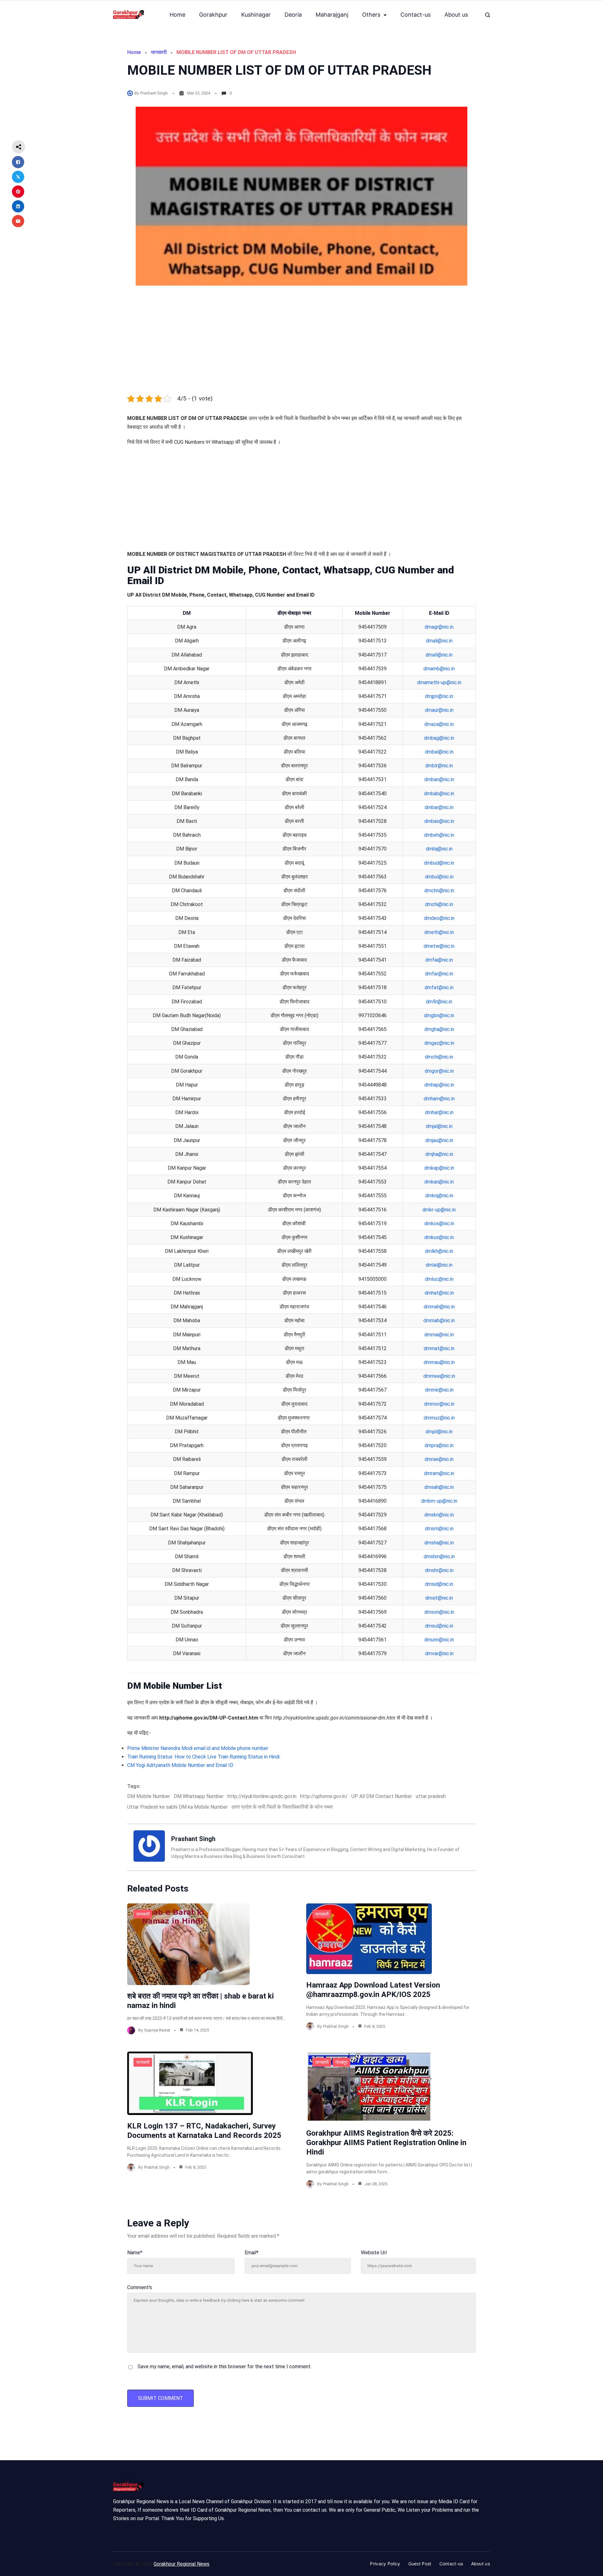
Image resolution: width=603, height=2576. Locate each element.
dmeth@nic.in (439, 932)
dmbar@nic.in (439, 807)
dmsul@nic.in (439, 1626)
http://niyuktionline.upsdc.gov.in (262, 1796)
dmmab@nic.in (439, 1320)
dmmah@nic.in (439, 1307)
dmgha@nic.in (439, 1029)
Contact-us (416, 15)
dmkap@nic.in (439, 1168)
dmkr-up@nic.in (439, 1210)
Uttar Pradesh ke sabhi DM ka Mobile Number (177, 1807)
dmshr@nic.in (439, 1570)
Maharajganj (332, 15)
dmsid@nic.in (439, 1584)
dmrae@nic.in (439, 1459)
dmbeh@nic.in (439, 835)
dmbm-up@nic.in (439, 1501)
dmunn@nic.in (439, 1640)
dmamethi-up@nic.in (439, 682)
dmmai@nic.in (439, 1335)
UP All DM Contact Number (382, 1796)
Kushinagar (256, 15)
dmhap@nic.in (439, 1085)
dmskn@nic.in (439, 1515)
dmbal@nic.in (439, 752)
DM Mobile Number (149, 1796)
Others (371, 15)
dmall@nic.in (439, 655)
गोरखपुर (341, 2062)
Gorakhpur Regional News (182, 2564)
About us (456, 15)
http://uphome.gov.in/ (324, 1796)
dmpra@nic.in (439, 1445)
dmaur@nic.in (439, 710)
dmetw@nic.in (439, 946)
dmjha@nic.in (439, 1154)
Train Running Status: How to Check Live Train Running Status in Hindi (203, 1757)
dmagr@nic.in (439, 627)
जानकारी (159, 52)
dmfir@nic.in (439, 1002)
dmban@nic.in (439, 779)
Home (177, 15)
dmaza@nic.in (439, 724)
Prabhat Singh (336, 2026)
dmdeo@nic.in (439, 918)
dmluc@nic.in (439, 1279)
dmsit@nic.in (439, 1598)
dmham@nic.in (439, 1099)
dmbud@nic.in (439, 863)
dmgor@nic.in (439, 1071)
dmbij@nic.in (439, 849)
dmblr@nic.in (439, 766)
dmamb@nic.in (439, 669)
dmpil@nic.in (439, 1432)
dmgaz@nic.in (439, 1043)
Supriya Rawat (157, 2030)
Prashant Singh (154, 93)
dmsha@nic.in (439, 1543)
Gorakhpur (213, 15)
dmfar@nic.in (439, 974)
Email (252, 2253)
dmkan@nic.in (439, 1182)
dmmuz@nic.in (439, 1418)
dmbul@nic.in (439, 877)
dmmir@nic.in (439, 1390)
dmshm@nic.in (439, 1556)
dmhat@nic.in (439, 1293)
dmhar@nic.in (439, 1112)
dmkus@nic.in (439, 1237)
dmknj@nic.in (439, 1196)
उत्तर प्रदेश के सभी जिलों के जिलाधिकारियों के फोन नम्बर (282, 1807)
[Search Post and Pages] (488, 15)
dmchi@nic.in (439, 904)
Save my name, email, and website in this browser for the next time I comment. (225, 2367)
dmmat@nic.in (439, 1348)
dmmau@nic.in (439, 1362)
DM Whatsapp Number (199, 1796)
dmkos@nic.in (439, 1224)
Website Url (374, 2253)
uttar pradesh (431, 1796)
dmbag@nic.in (439, 738)
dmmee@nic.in (439, 1376)
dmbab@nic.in (439, 794)
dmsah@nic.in (439, 1487)
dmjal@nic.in (439, 1126)
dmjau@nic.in (439, 1140)
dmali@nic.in (439, 641)
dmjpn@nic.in (439, 696)
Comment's (140, 2287)
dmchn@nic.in (439, 891)
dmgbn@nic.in (439, 1015)
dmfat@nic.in (439, 987)
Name (135, 2253)
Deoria (293, 15)
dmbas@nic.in (439, 821)
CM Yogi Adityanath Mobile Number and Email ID (180, 1765)
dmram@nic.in (439, 1473)
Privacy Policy (385, 2564)
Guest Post (420, 2564)
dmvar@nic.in (439, 1653)
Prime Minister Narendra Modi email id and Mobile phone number (198, 1748)
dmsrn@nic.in (439, 1529)
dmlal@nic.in (439, 1265)
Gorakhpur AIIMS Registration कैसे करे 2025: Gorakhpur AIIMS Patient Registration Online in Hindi (386, 2143)
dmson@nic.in (439, 1612)
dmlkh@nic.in (439, 1251)
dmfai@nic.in (439, 960)
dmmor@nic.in (439, 1404)
